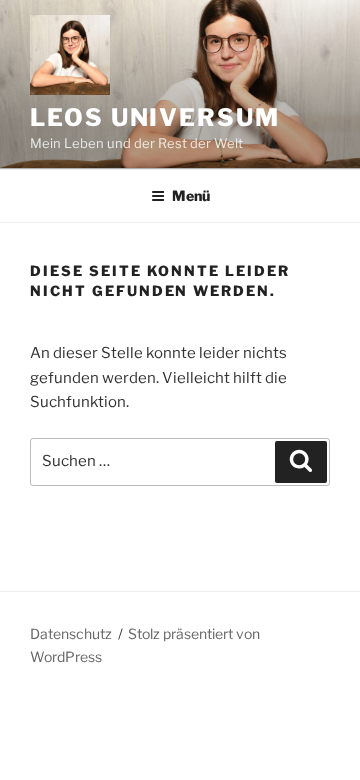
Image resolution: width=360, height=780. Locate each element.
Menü (191, 195)
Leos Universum (155, 117)
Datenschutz (71, 633)
